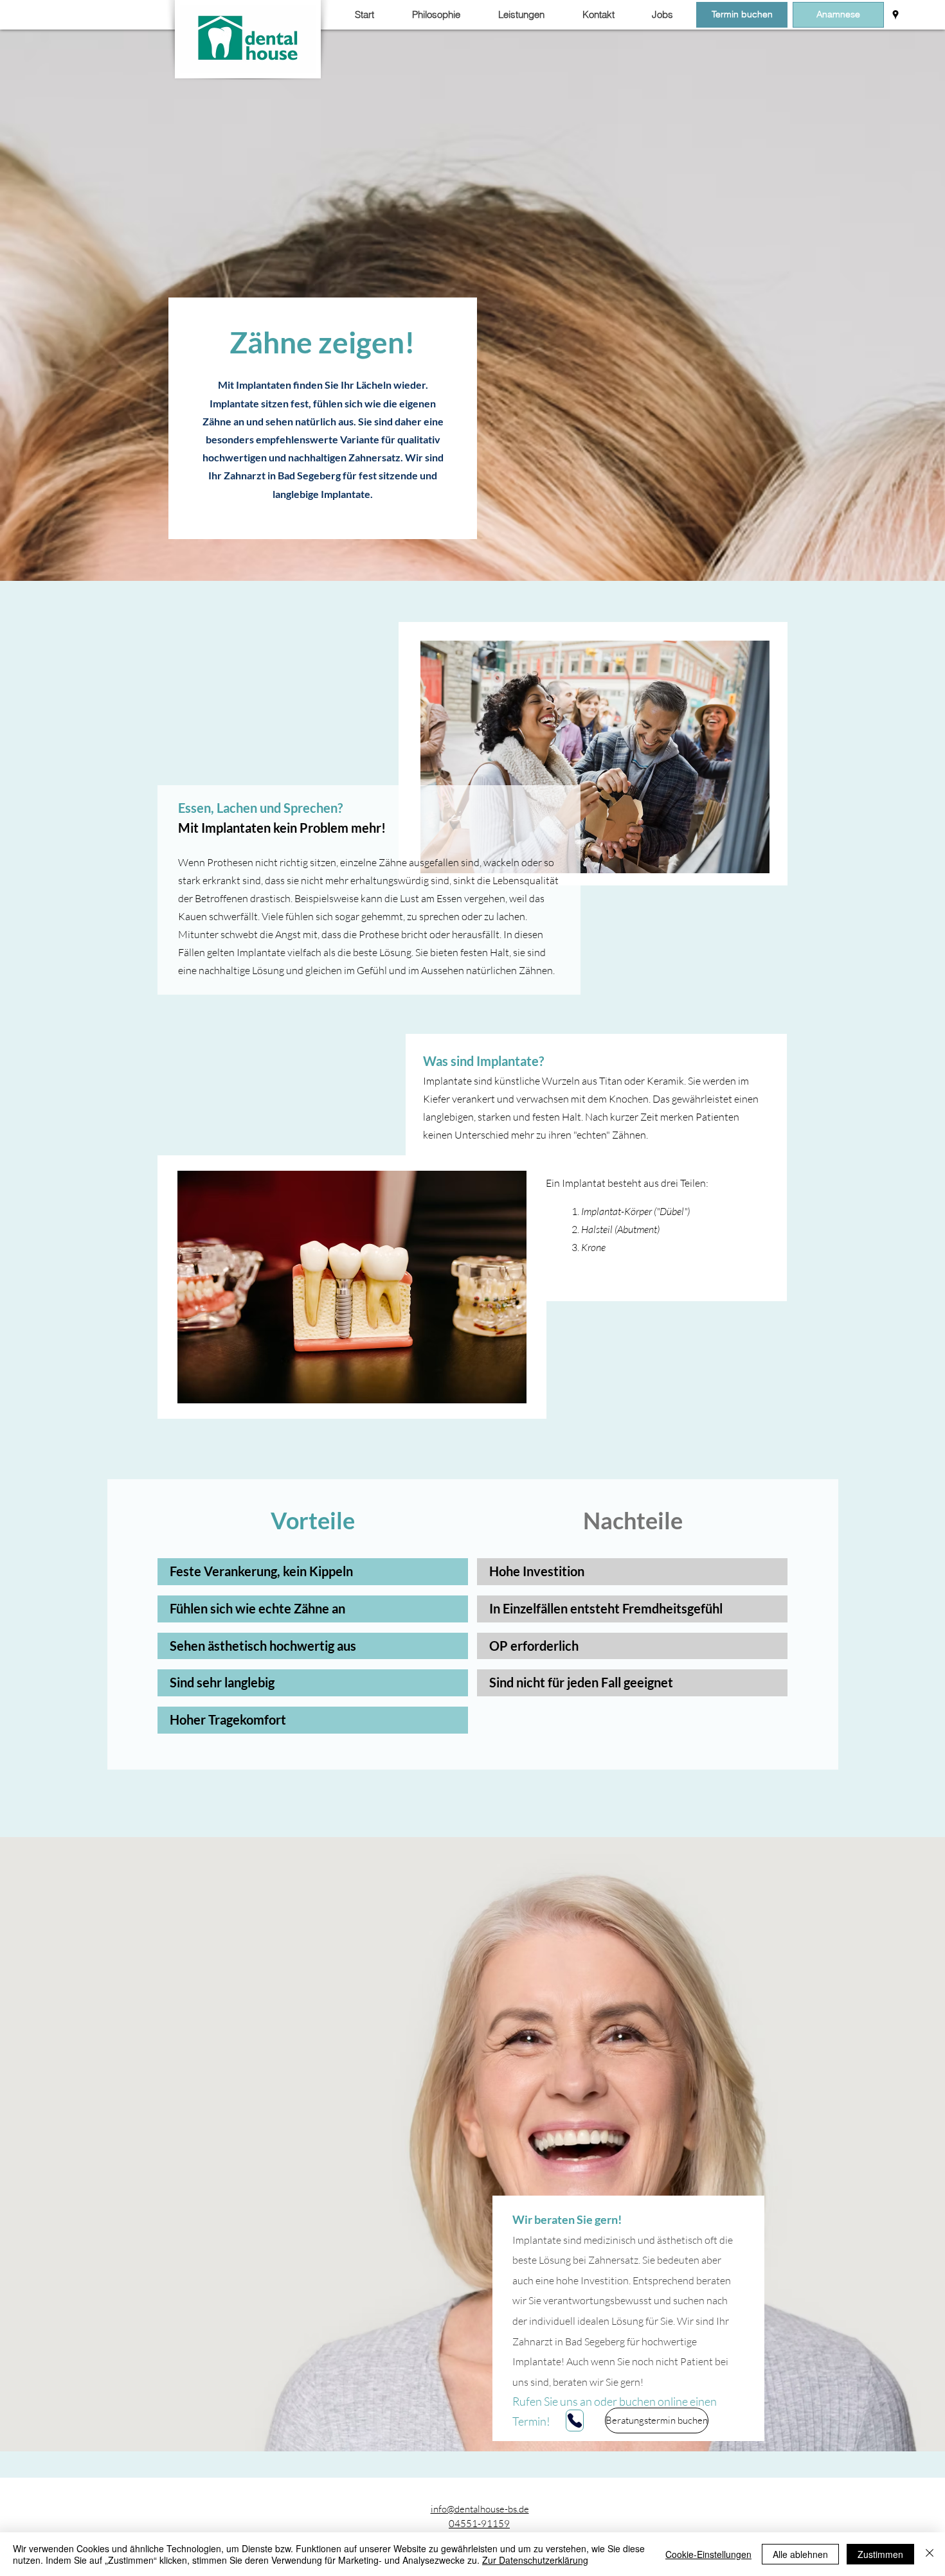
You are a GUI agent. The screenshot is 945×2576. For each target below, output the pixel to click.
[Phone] (575, 2421)
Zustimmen (880, 2554)
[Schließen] (930, 2554)
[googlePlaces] (896, 15)
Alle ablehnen (800, 2554)
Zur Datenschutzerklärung (535, 2560)
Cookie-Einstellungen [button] (708, 2554)
